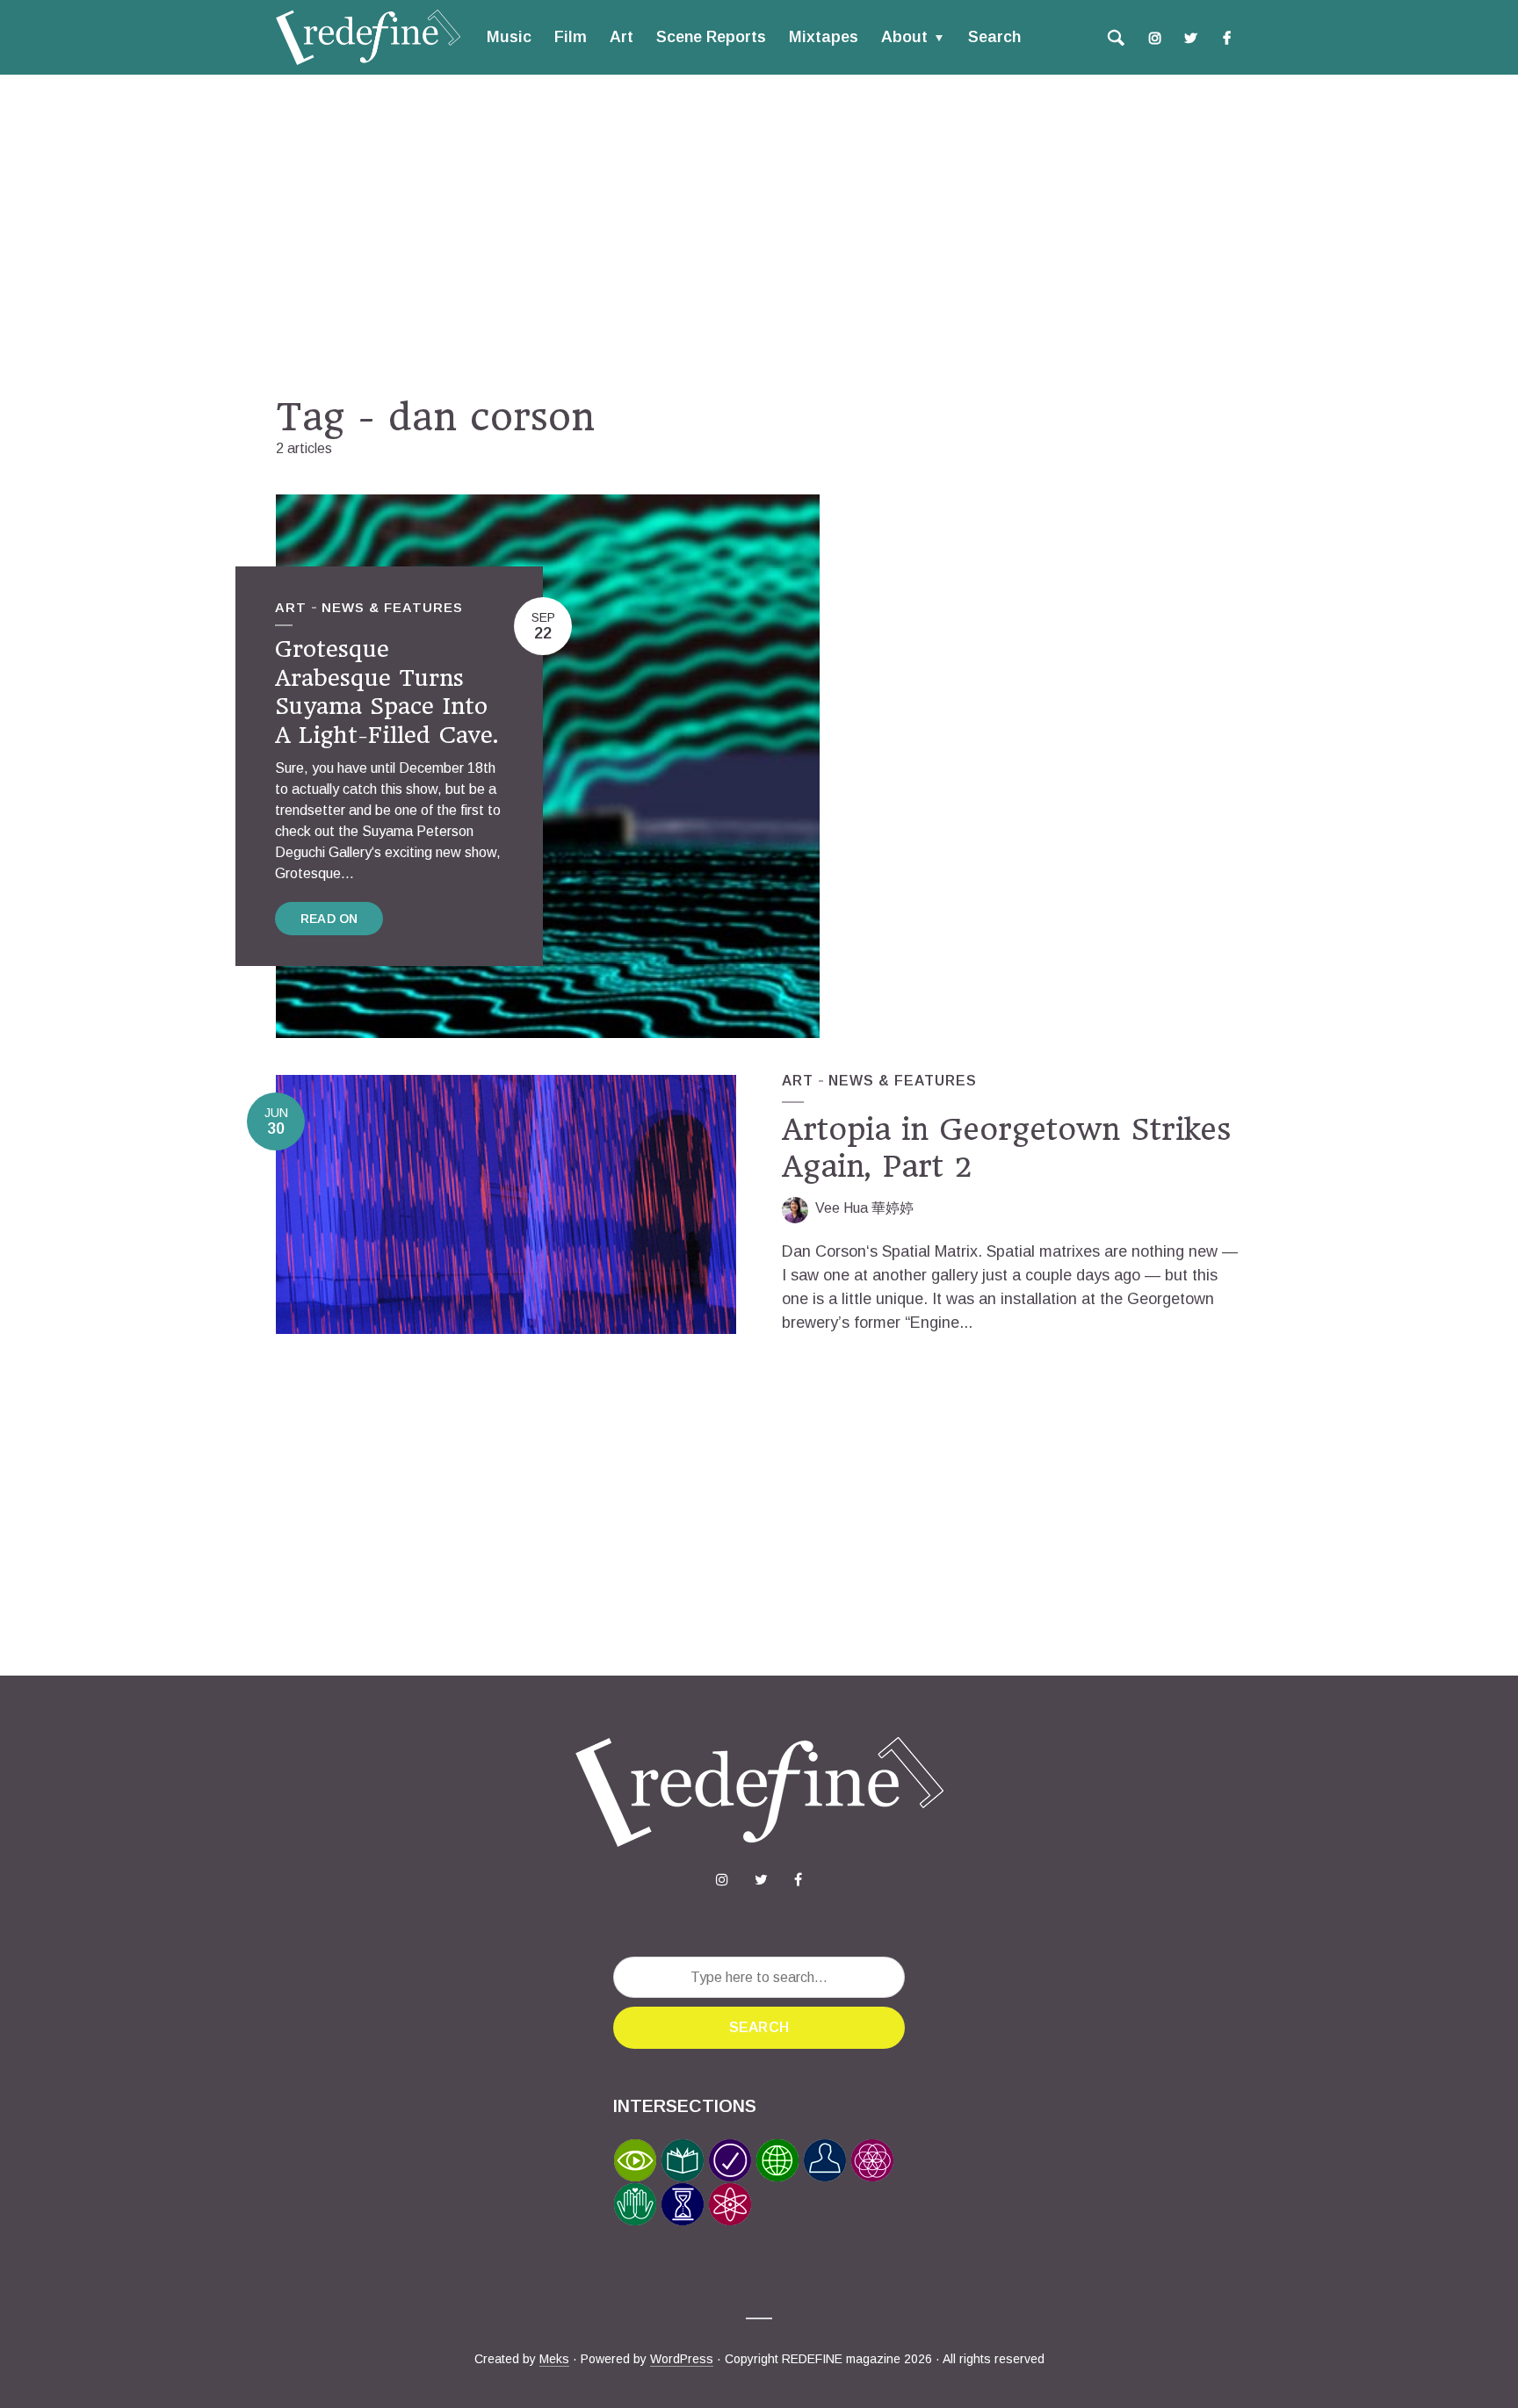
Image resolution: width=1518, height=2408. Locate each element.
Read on (329, 919)
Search (994, 37)
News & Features (392, 607)
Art (622, 37)
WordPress (682, 2359)
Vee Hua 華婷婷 (864, 1208)
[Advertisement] (759, 234)
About (904, 37)
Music (509, 37)
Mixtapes (824, 37)
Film (571, 37)
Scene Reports (711, 37)
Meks (554, 2359)
